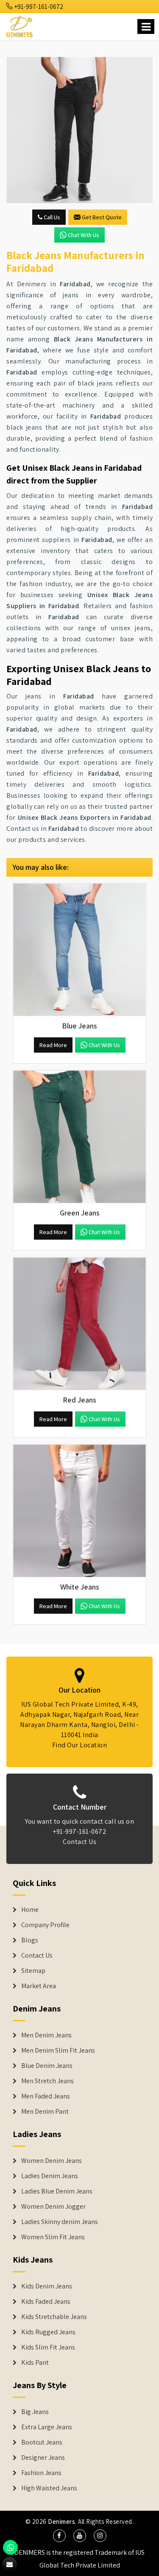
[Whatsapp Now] (10, 2547)
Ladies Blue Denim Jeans (57, 2191)
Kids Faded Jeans (46, 2302)
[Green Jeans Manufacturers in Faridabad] (79, 1137)
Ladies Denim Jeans (50, 2176)
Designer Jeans (43, 2458)
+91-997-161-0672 (38, 7)
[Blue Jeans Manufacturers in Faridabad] (79, 950)
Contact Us (79, 1842)
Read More (53, 1045)
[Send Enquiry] (79, 130)
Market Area (39, 1986)
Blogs (30, 1940)
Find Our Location (80, 1745)
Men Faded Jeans (46, 2096)
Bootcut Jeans (42, 2442)
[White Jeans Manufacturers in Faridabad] (79, 1511)
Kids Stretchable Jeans (54, 2317)
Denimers (61, 2522)
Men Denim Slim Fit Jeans (58, 2051)
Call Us (51, 217)
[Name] (146, 27)
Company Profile (45, 1925)
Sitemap (33, 1971)
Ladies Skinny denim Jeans (60, 2222)
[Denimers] (20, 25)
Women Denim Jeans (52, 2161)
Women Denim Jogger (53, 2207)
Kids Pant (35, 2363)
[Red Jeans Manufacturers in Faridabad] (79, 1324)
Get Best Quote (102, 217)
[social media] (59, 2536)
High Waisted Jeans (49, 2488)
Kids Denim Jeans (47, 2286)
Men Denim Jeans (46, 2035)
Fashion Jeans (41, 2473)
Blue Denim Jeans (47, 2066)
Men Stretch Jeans (47, 2081)
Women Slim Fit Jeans (53, 2237)
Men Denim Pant (45, 2112)
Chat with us (84, 235)
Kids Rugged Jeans (48, 2332)
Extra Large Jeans (47, 2427)
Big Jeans (35, 2412)
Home (30, 1910)
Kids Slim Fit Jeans (48, 2347)
